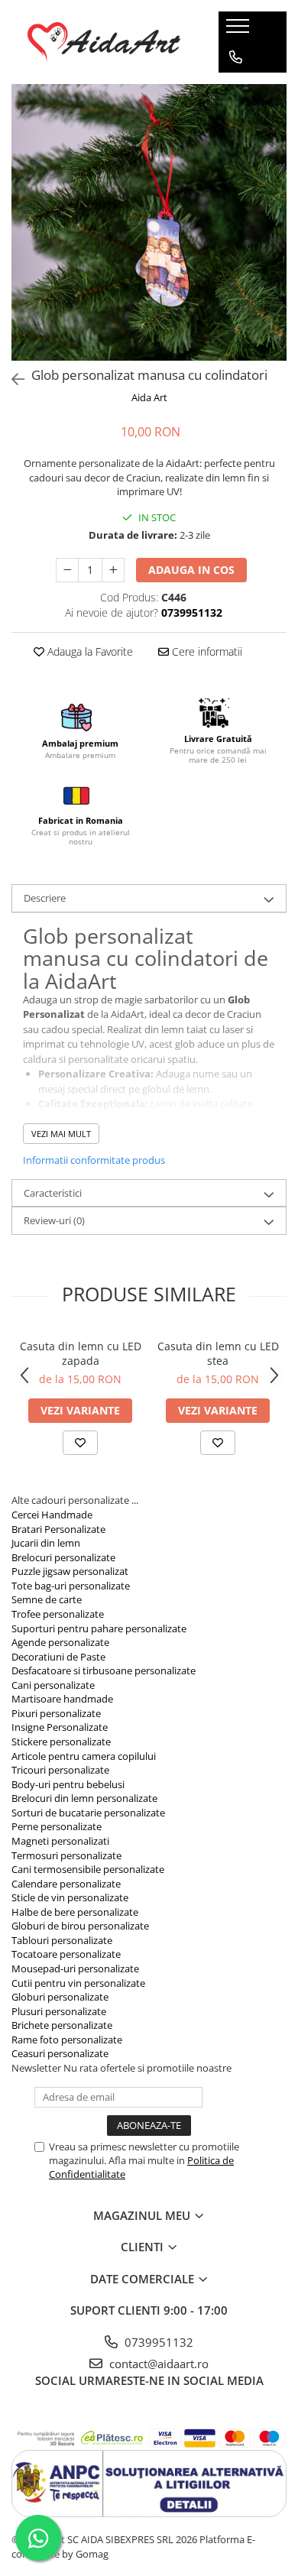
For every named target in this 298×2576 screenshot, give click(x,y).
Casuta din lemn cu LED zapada (81, 1353)
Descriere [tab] (45, 898)
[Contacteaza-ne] (236, 57)
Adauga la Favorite (89, 651)
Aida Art (149, 397)
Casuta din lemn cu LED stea (218, 1353)
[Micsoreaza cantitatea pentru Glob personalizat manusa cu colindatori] (67, 570)
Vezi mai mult (61, 1134)
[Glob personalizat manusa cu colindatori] (149, 222)
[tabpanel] (149, 222)
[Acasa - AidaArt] (104, 42)
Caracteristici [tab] (53, 1193)
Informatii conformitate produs (94, 1160)
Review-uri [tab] (54, 1220)
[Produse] (240, 31)
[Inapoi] (11, 379)
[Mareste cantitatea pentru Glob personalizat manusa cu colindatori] (113, 570)
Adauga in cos (191, 570)
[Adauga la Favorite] (80, 1443)
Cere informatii (206, 651)
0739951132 (157, 2342)
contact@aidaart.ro (157, 2364)
